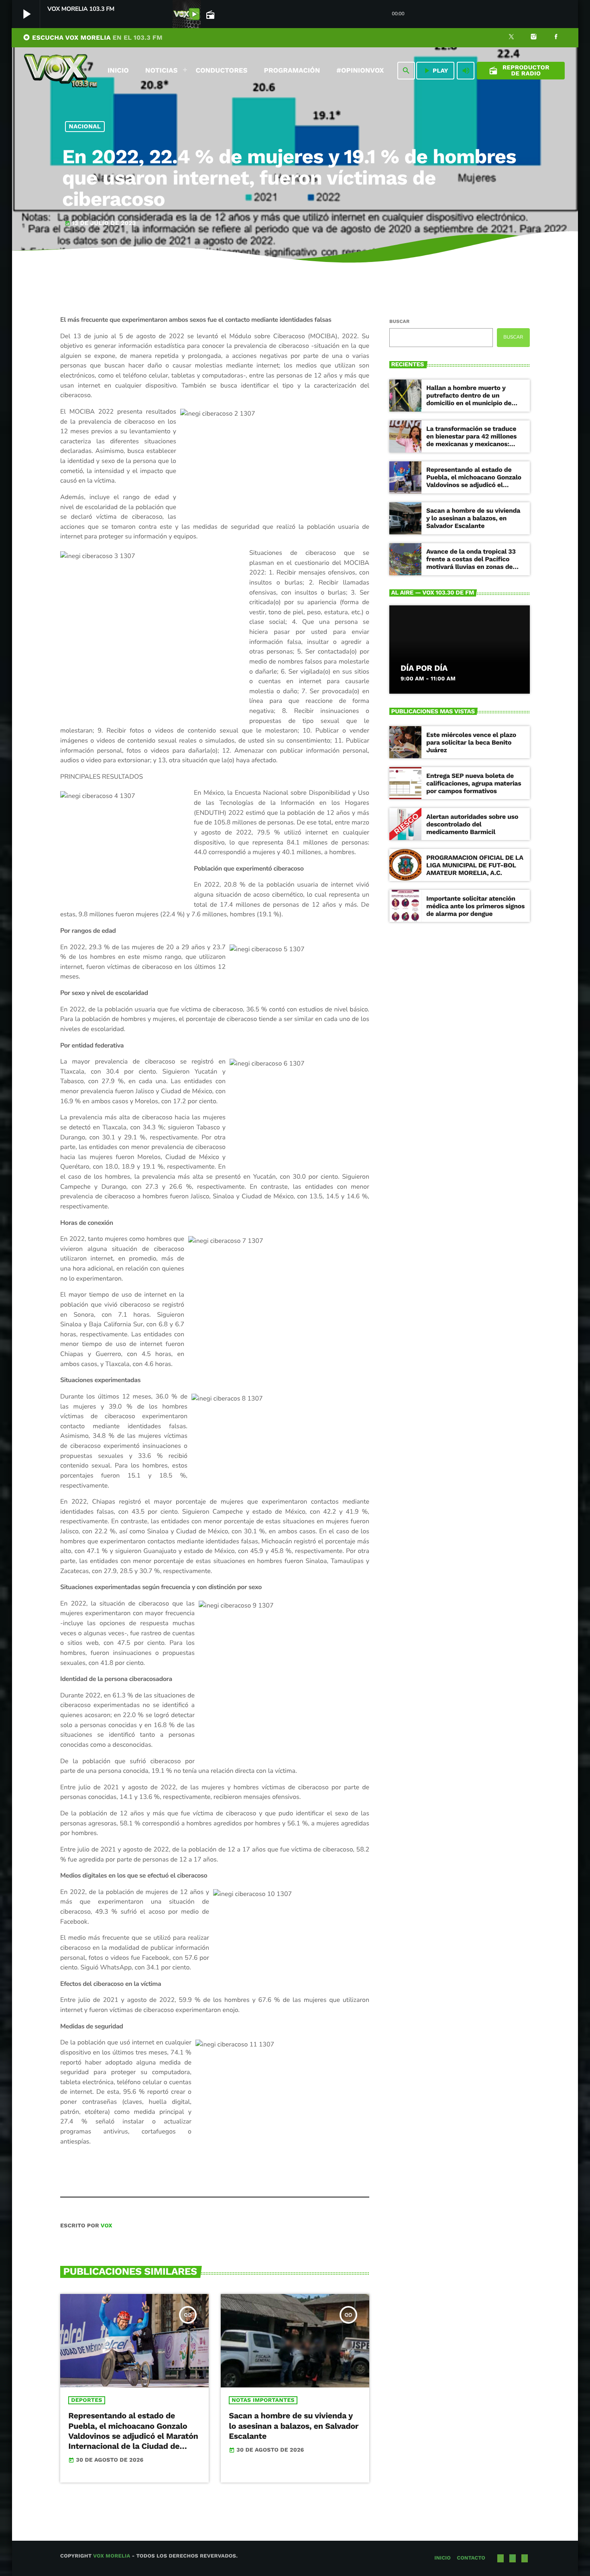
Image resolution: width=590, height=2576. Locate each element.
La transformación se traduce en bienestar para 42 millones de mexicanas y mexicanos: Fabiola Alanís (471, 440)
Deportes (86, 2400)
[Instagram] (534, 38)
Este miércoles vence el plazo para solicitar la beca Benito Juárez (471, 742)
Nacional (85, 126)
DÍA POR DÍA (424, 668)
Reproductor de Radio (519, 70)
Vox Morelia (112, 2556)
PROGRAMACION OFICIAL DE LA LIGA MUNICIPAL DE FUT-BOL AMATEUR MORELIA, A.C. (475, 865)
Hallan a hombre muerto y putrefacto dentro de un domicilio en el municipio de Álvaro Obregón (469, 399)
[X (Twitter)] (511, 38)
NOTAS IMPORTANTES (263, 2400)
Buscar (399, 321)
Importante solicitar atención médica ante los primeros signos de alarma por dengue (475, 906)
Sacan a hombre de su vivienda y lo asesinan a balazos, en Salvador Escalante (294, 2426)
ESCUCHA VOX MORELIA (93, 38)
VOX (107, 2226)
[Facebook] (556, 38)
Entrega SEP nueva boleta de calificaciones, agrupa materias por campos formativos (474, 783)
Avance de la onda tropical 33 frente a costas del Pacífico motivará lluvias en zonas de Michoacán (471, 563)
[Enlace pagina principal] (61, 71)
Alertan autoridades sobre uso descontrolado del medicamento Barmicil (472, 824)
